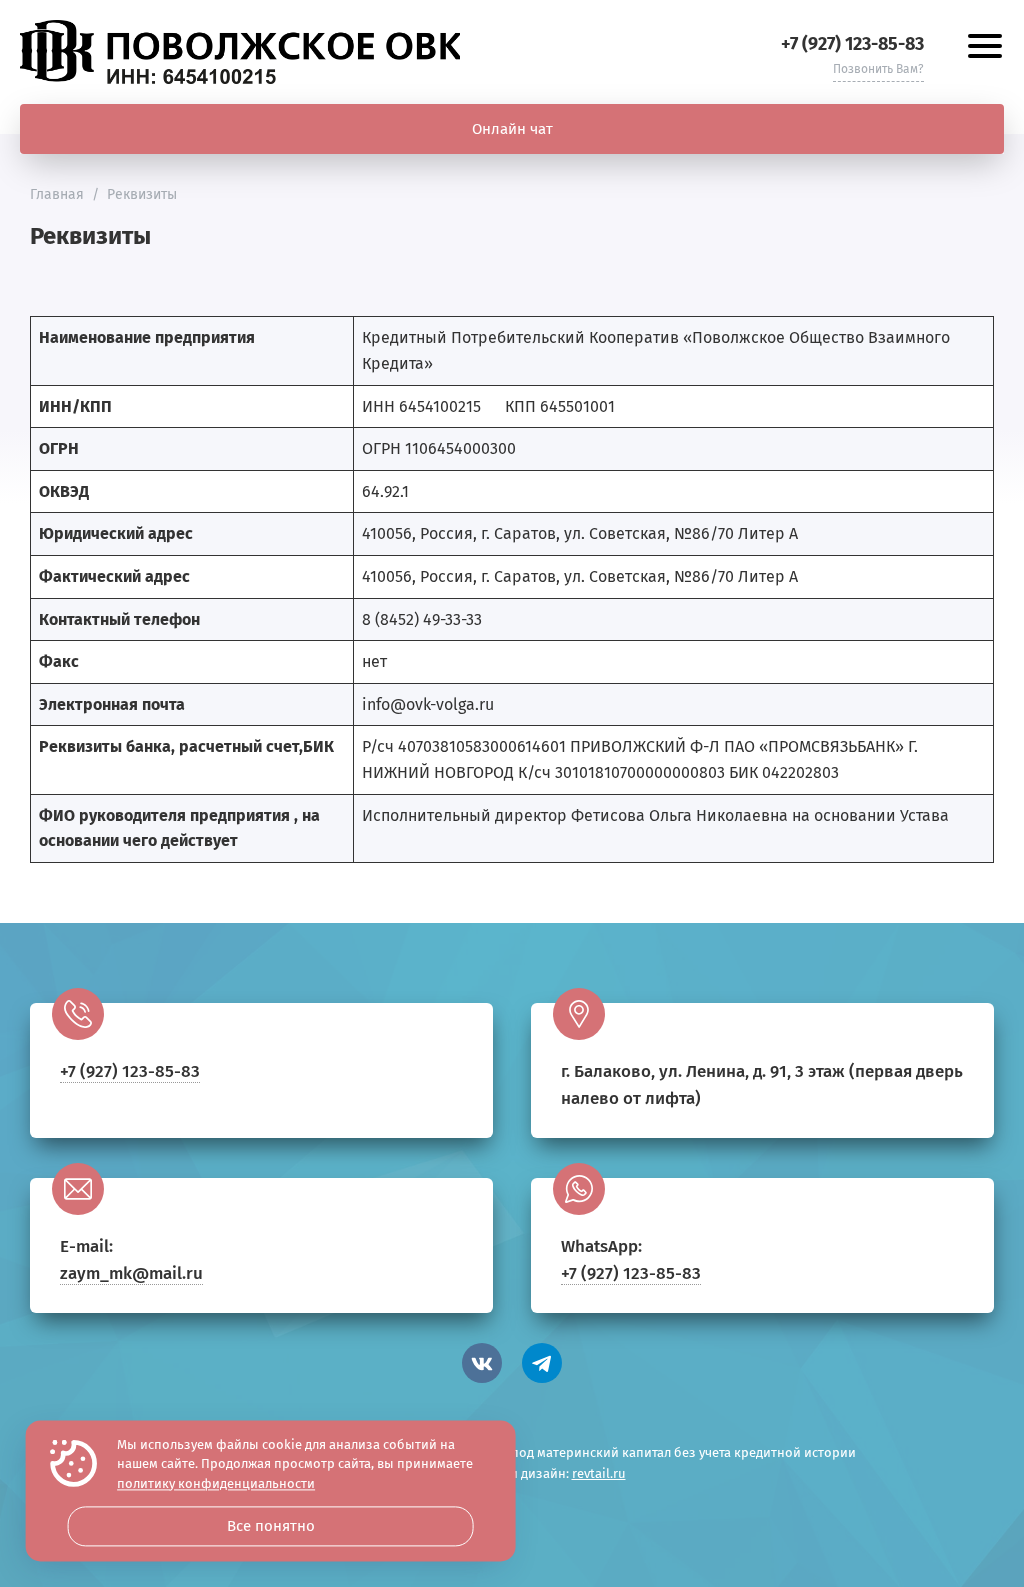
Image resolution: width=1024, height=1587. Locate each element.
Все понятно (271, 1526)
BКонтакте (482, 1363)
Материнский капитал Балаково (240, 52)
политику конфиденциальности (216, 1483)
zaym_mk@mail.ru (131, 1273)
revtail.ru (599, 1473)
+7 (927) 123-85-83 (852, 44)
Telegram (542, 1363)
